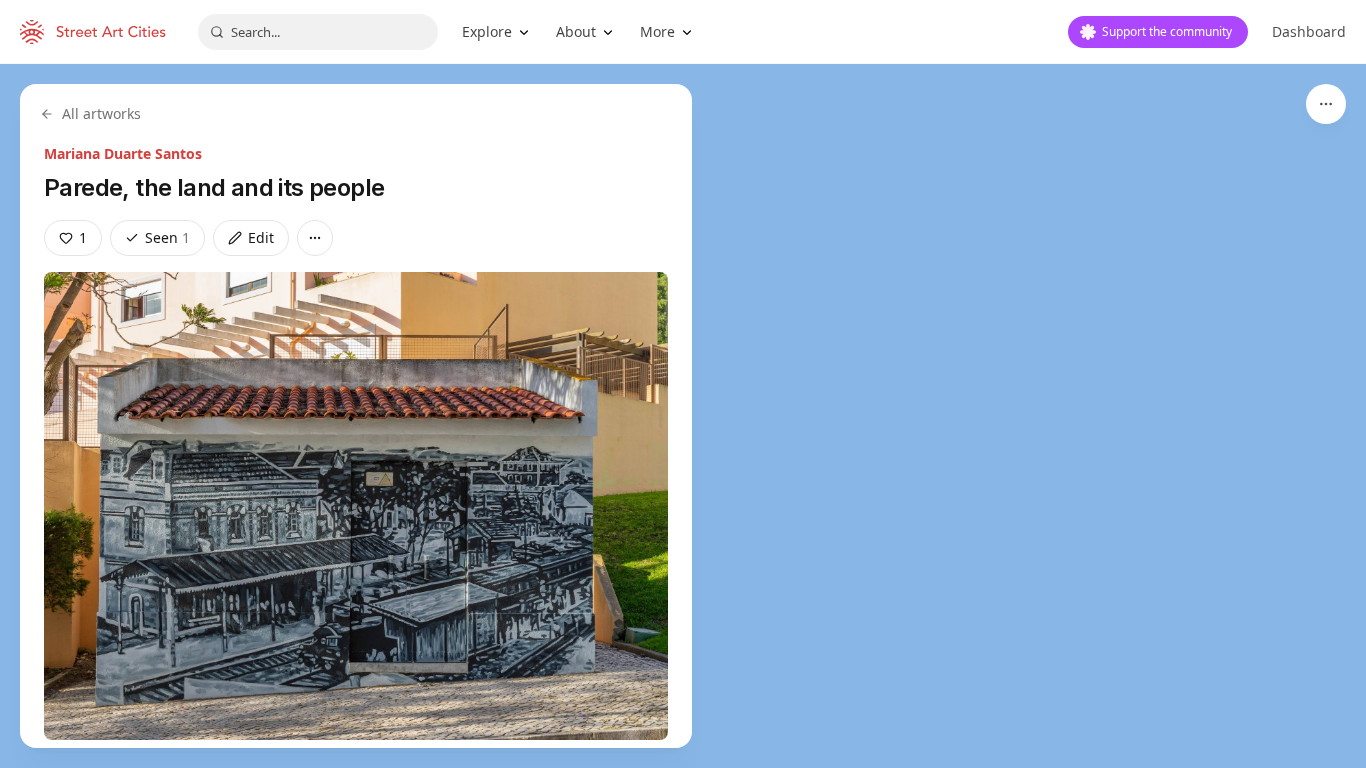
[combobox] (318, 32)
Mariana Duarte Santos (123, 153)
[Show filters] (1326, 104)
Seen (167, 237)
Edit (261, 237)
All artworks (101, 113)
